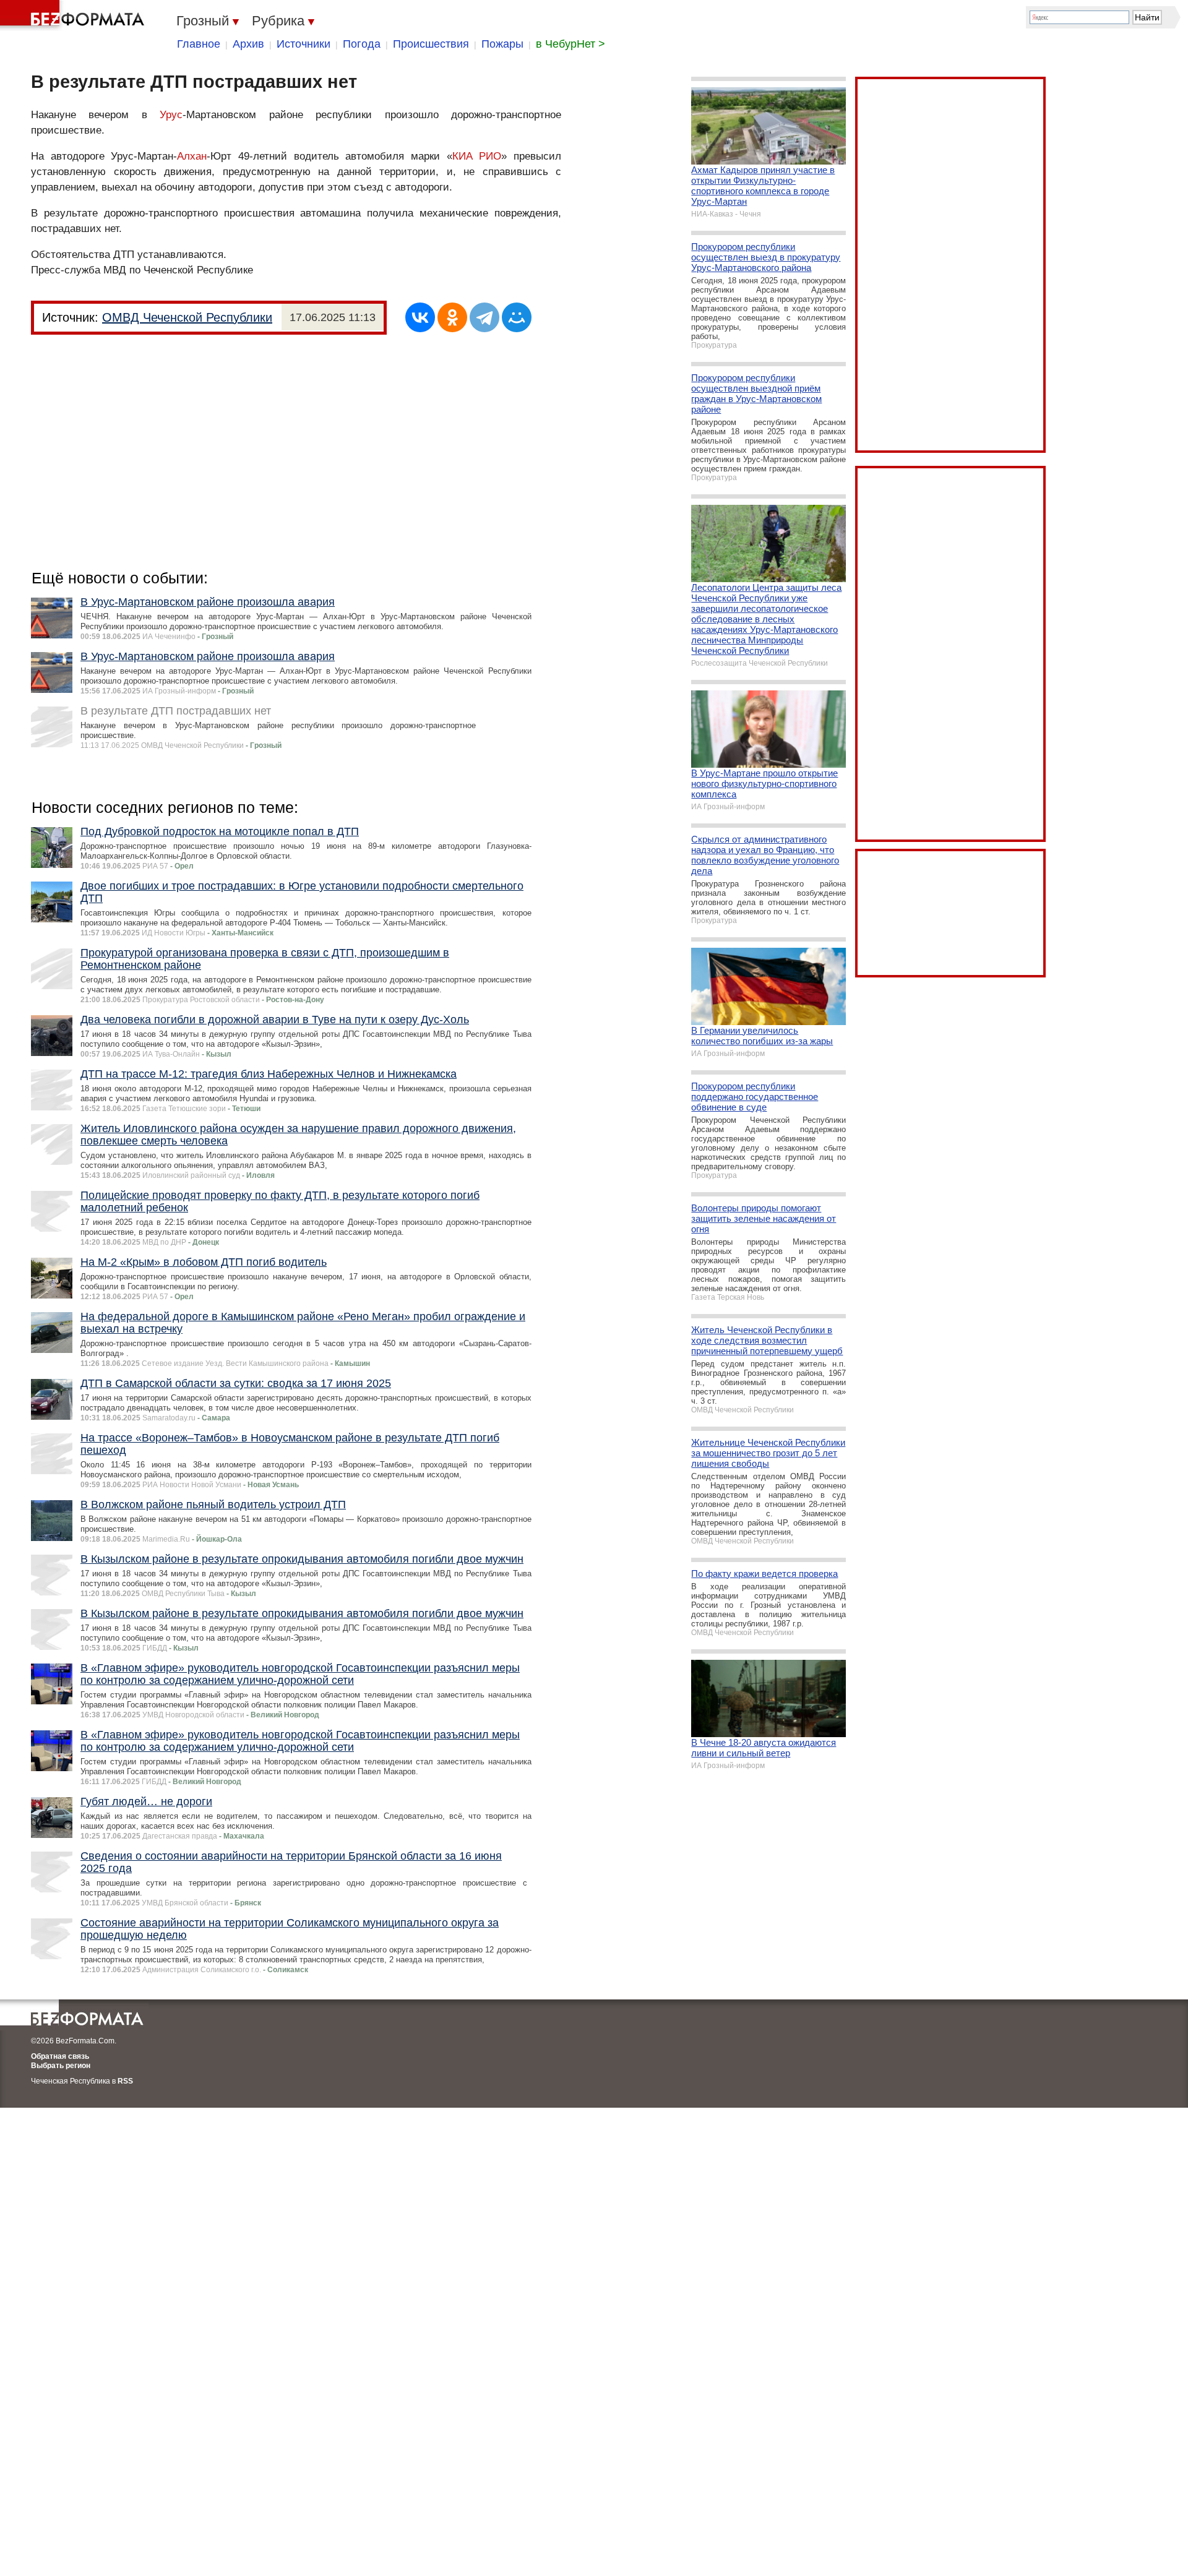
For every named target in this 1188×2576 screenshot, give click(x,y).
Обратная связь (60, 2056)
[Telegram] (484, 317)
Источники (303, 44)
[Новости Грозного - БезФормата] (74, 15)
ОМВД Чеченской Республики (187, 317)
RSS (125, 2081)
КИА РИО (477, 156)
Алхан (192, 156)
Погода (362, 44)
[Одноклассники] (452, 317)
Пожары (502, 44)
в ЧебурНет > (570, 44)
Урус (171, 115)
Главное (199, 44)
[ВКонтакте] (420, 317)
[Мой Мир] (517, 317)
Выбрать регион (61, 2066)
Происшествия (431, 44)
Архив (248, 44)
